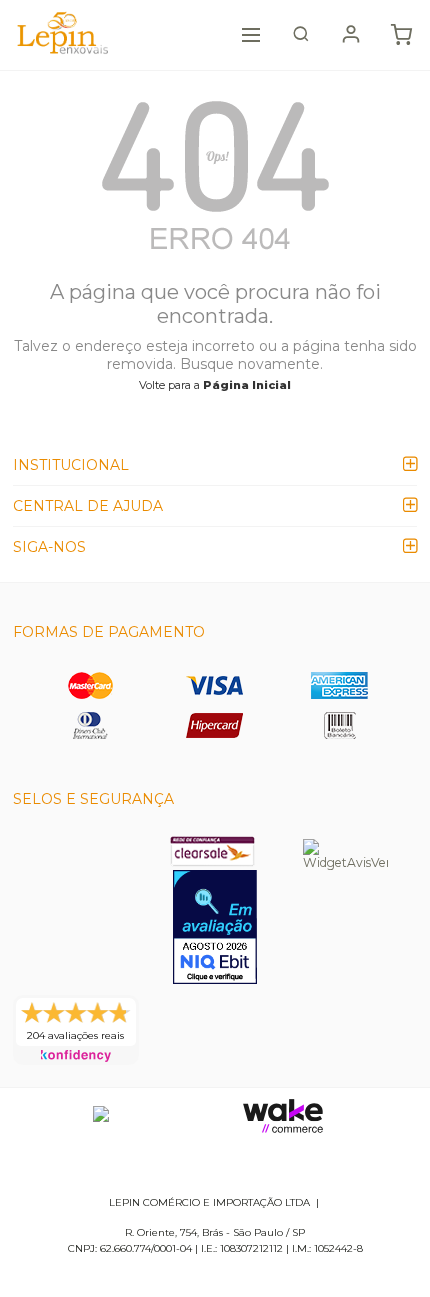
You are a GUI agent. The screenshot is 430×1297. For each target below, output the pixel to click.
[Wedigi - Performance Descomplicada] (101, 1115)
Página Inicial (247, 385)
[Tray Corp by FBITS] (283, 1115)
